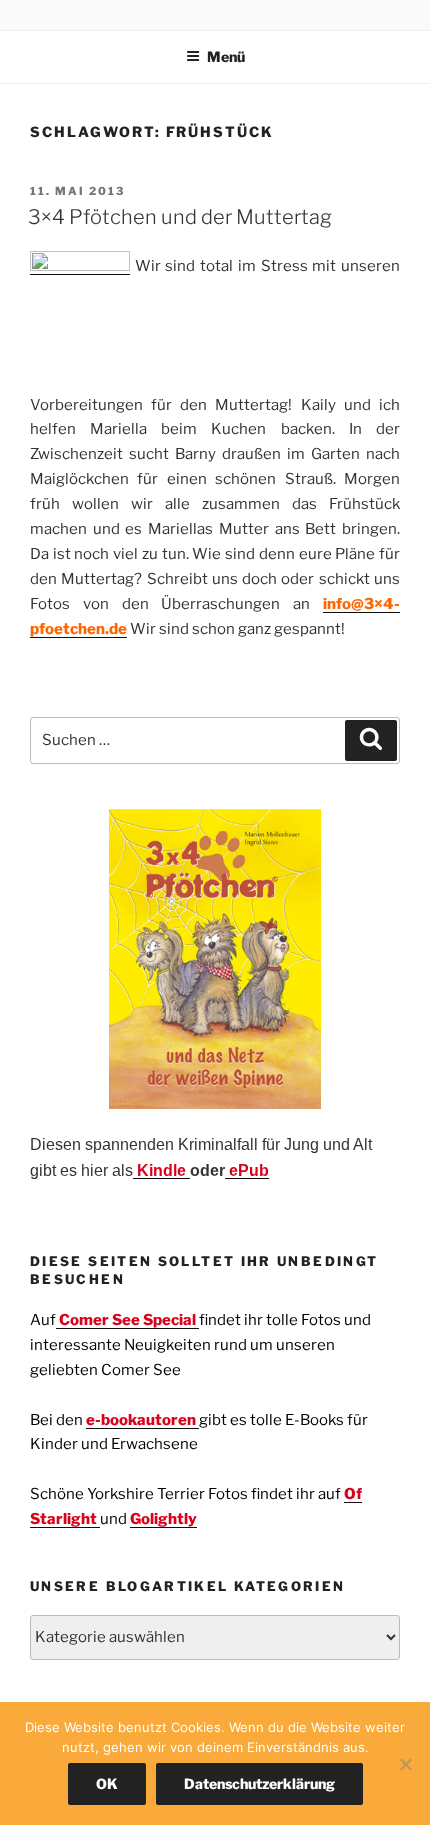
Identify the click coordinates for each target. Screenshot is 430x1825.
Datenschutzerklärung (259, 1783)
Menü (226, 56)
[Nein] (405, 1764)
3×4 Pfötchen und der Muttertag (180, 217)
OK (107, 1783)
